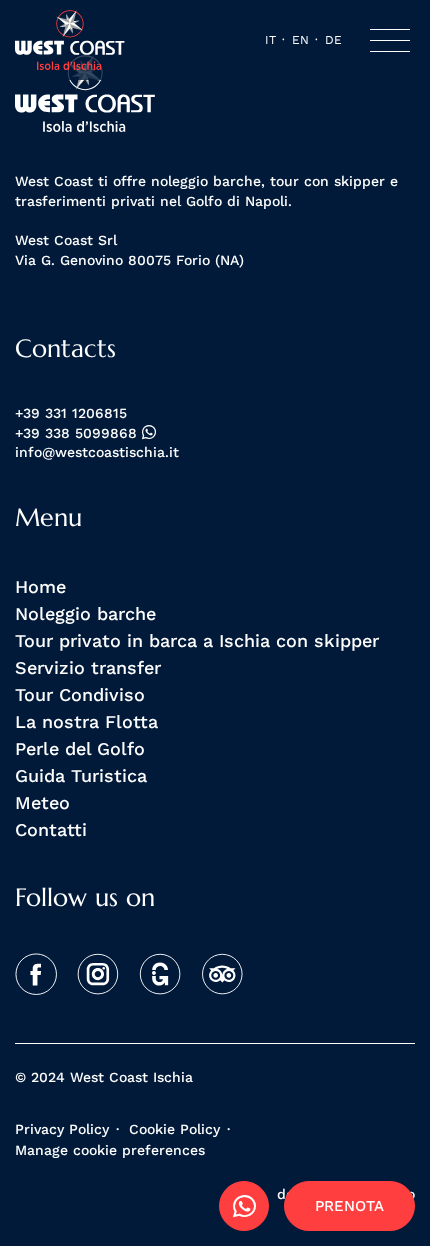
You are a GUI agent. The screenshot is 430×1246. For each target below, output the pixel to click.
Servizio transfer (88, 667)
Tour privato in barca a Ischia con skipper (197, 640)
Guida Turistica (81, 775)
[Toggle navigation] (390, 40)
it (270, 39)
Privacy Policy (62, 1129)
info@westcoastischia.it (97, 452)
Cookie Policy (174, 1129)
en (300, 39)
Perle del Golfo (80, 748)
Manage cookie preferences (110, 1150)
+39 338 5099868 (78, 433)
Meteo (42, 802)
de (333, 39)
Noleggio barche (85, 613)
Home (40, 586)
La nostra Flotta (86, 721)
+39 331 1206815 (71, 413)
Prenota (349, 1205)
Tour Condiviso (80, 694)
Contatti (51, 829)
